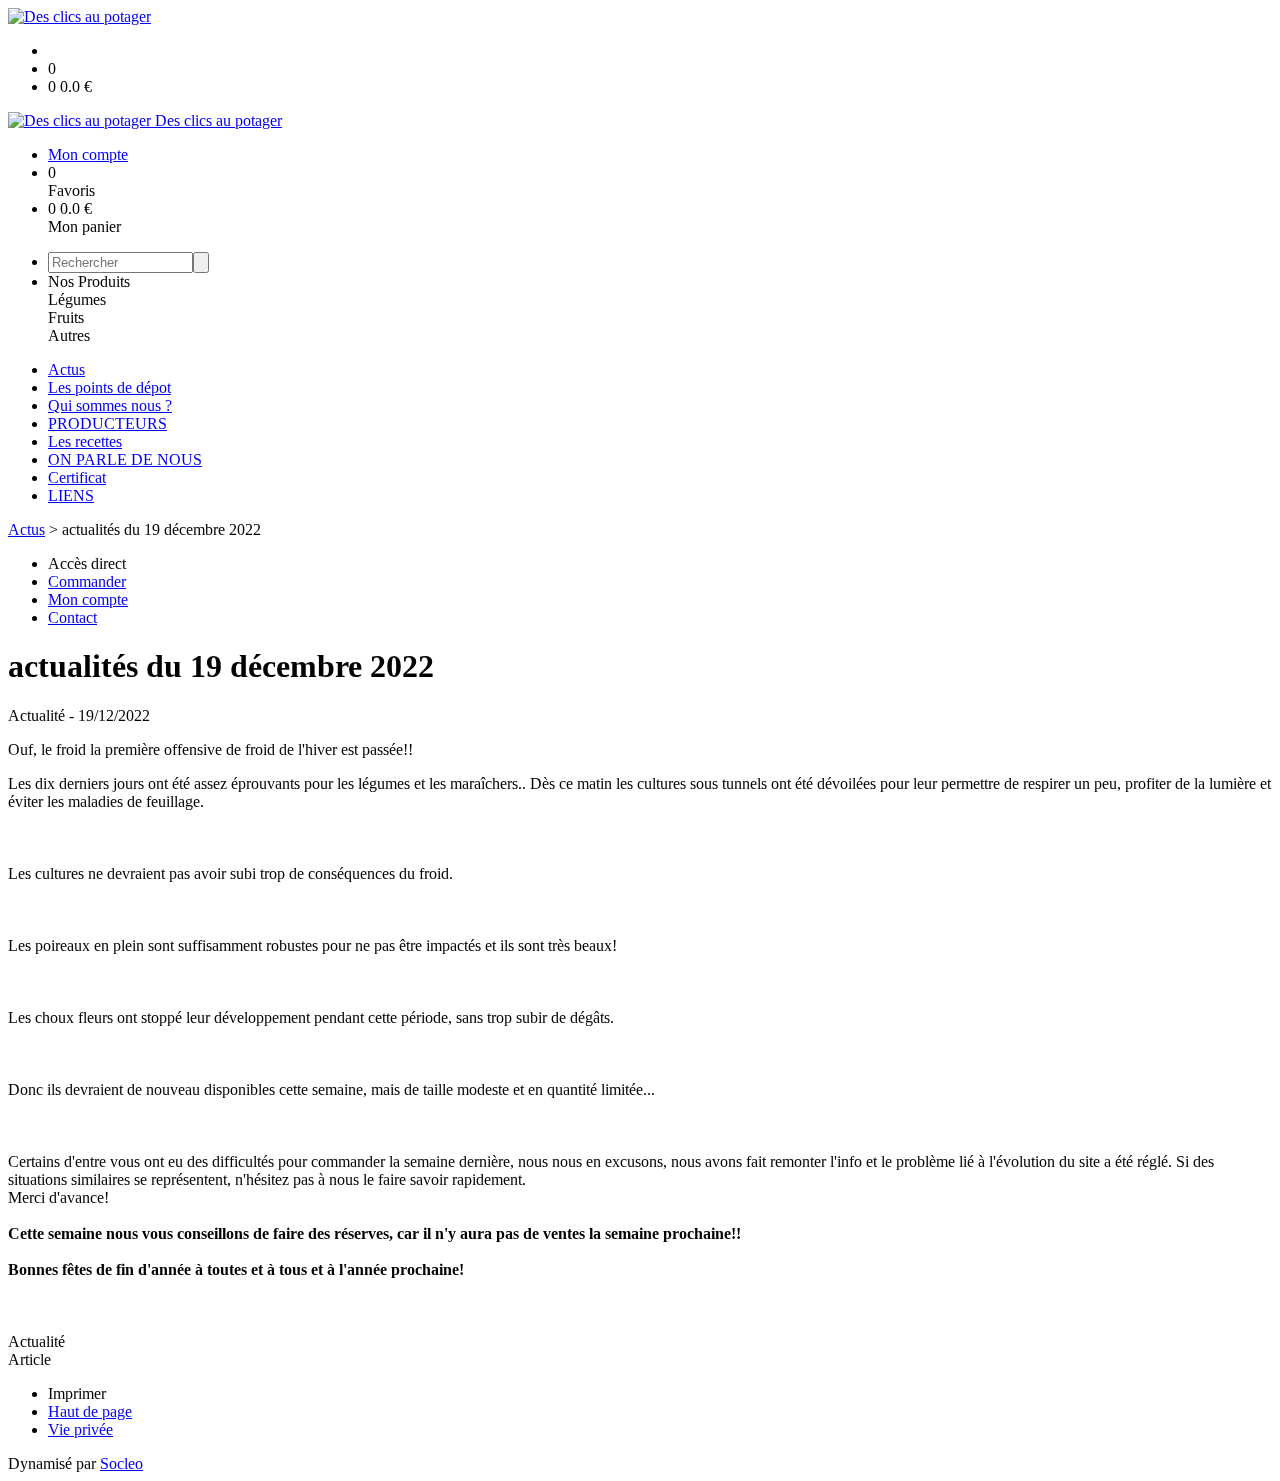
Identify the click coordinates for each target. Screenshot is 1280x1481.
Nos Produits (89, 281)
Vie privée (80, 1429)
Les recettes (85, 441)
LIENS (71, 495)
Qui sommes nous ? (110, 405)
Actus (66, 369)
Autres (69, 335)
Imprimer (77, 1393)
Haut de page (90, 1411)
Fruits (66, 317)
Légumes (77, 299)
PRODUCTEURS (107, 423)
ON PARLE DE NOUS (125, 459)
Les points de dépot (109, 387)
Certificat (77, 477)
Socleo (121, 1463)
